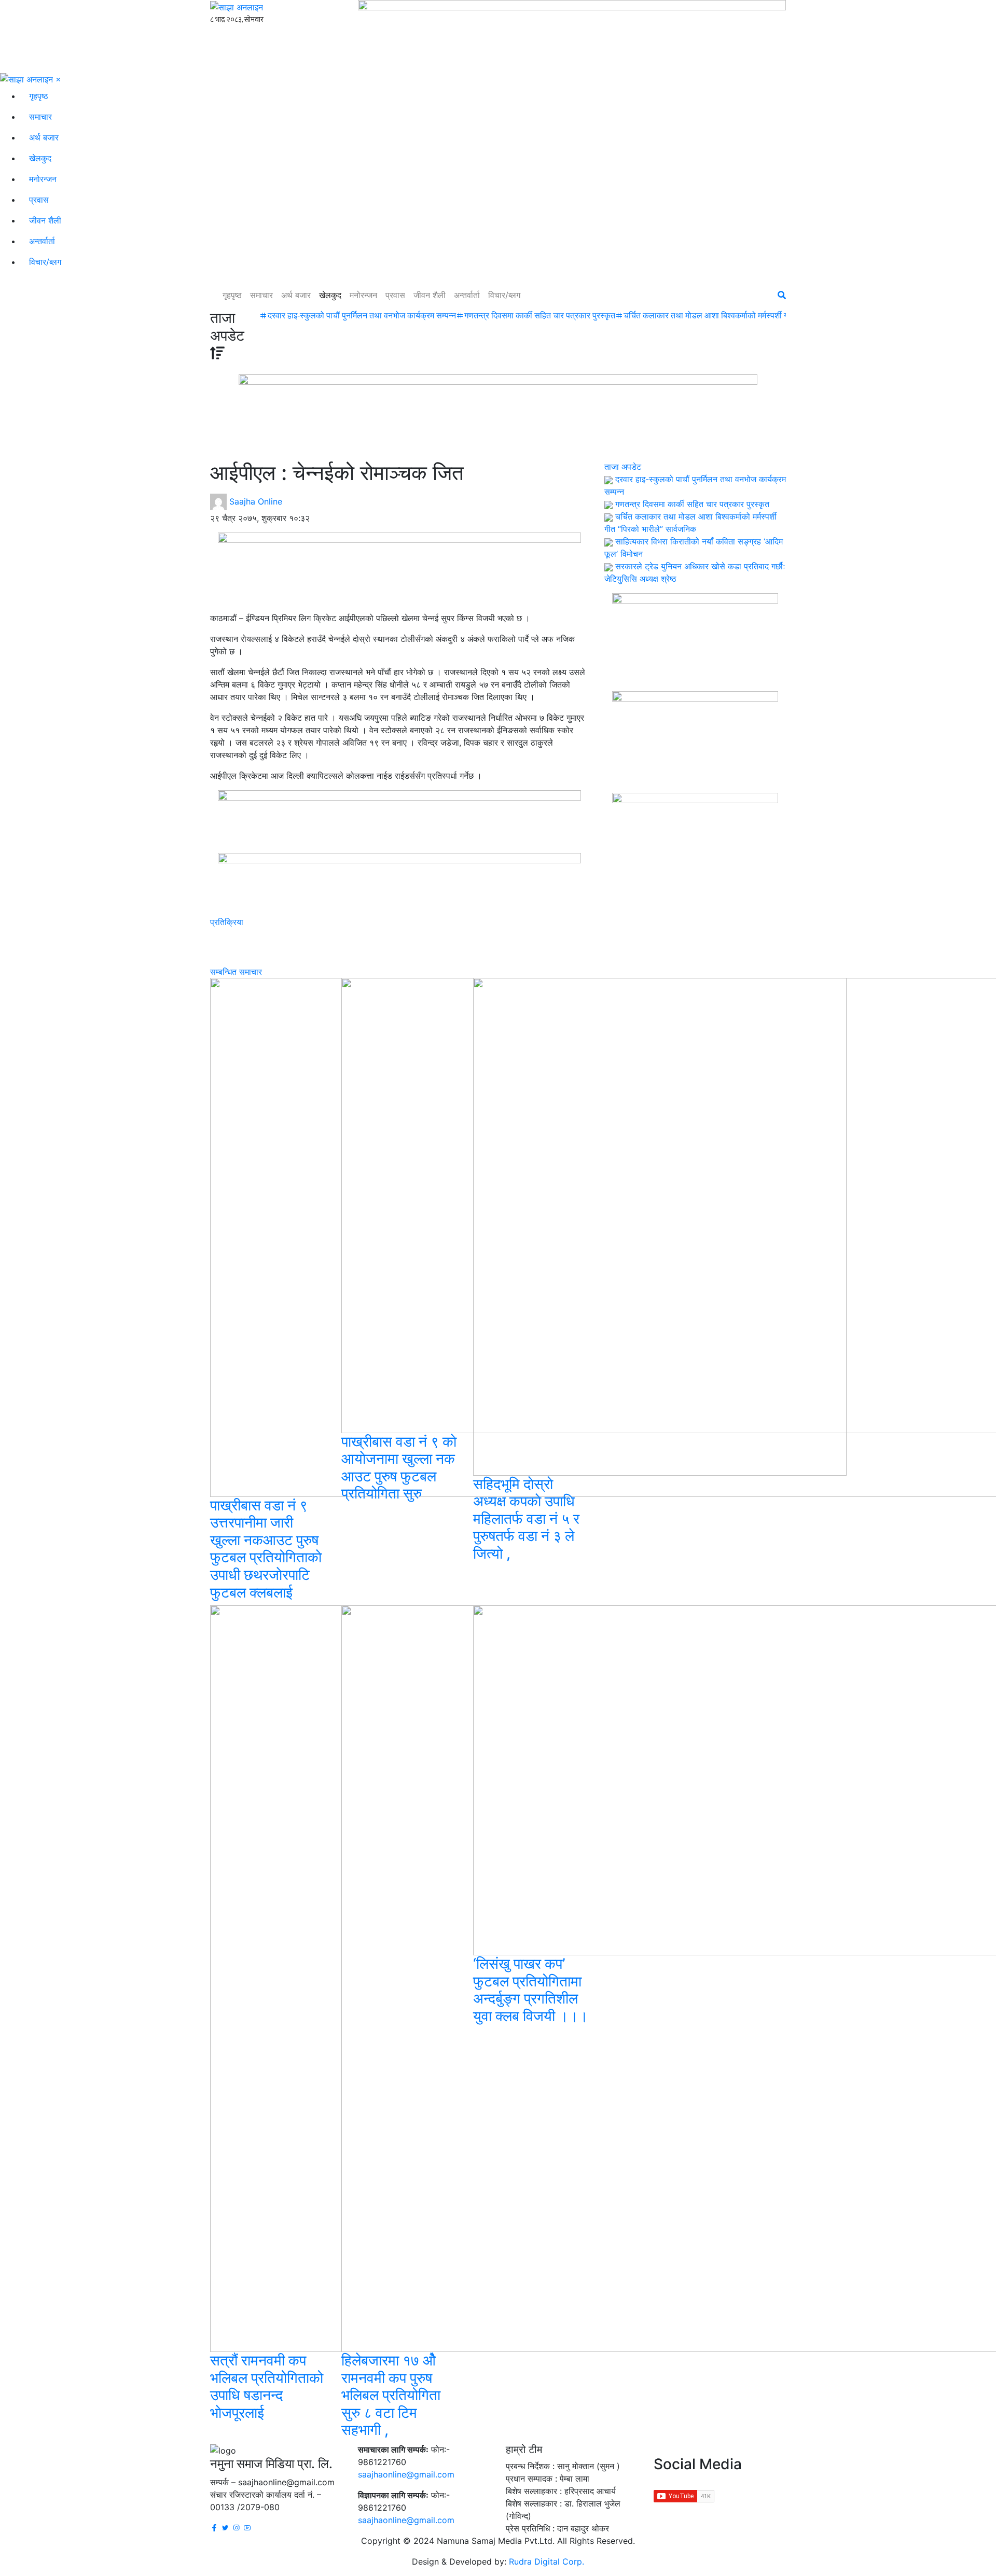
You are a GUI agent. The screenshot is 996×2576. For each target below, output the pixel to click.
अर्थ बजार (44, 137)
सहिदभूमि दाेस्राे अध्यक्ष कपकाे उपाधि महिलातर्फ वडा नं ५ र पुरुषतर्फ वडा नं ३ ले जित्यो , (526, 1519)
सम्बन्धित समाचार (236, 972)
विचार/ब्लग (45, 262)
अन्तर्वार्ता (42, 241)
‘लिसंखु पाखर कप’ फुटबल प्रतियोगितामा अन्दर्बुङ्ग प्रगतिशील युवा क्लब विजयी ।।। (531, 1990)
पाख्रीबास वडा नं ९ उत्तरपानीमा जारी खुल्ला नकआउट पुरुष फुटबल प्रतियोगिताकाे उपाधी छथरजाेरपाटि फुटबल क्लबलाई (266, 1549)
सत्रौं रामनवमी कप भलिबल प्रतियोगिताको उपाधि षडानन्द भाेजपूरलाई (267, 2386)
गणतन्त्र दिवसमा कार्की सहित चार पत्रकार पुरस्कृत (540, 316)
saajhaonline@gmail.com (406, 2474)
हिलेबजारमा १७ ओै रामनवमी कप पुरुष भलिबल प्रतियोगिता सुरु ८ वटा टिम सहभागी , (391, 2395)
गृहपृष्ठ (39, 96)
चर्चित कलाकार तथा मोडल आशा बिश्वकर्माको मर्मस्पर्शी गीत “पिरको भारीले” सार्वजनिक (748, 316)
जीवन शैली (45, 220)
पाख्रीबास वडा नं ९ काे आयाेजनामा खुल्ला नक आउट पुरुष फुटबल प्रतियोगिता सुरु (399, 1468)
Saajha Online (256, 501)
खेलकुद (40, 158)
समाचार (40, 117)
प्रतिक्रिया (227, 922)
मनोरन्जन (43, 179)
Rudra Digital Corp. (547, 2561)
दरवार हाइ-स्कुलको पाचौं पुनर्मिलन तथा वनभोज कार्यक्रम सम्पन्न (362, 316)
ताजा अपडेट (623, 467)
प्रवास (39, 200)
